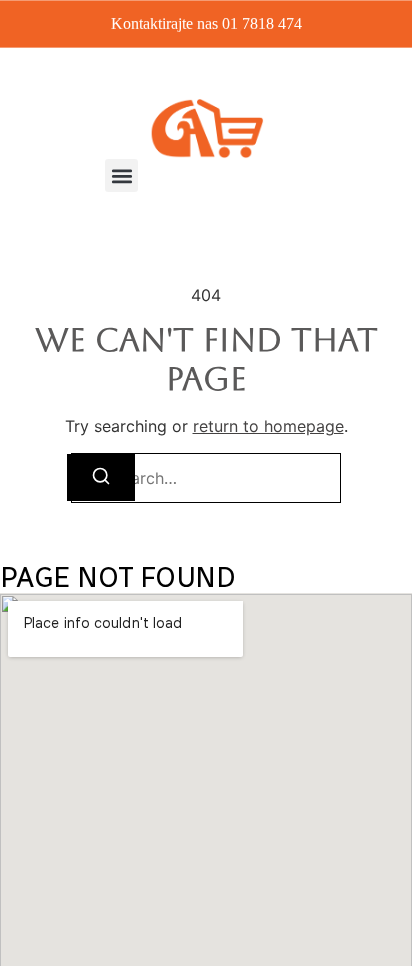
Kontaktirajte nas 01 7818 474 (206, 23)
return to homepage (268, 426)
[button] (121, 175)
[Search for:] (206, 478)
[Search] (101, 477)
